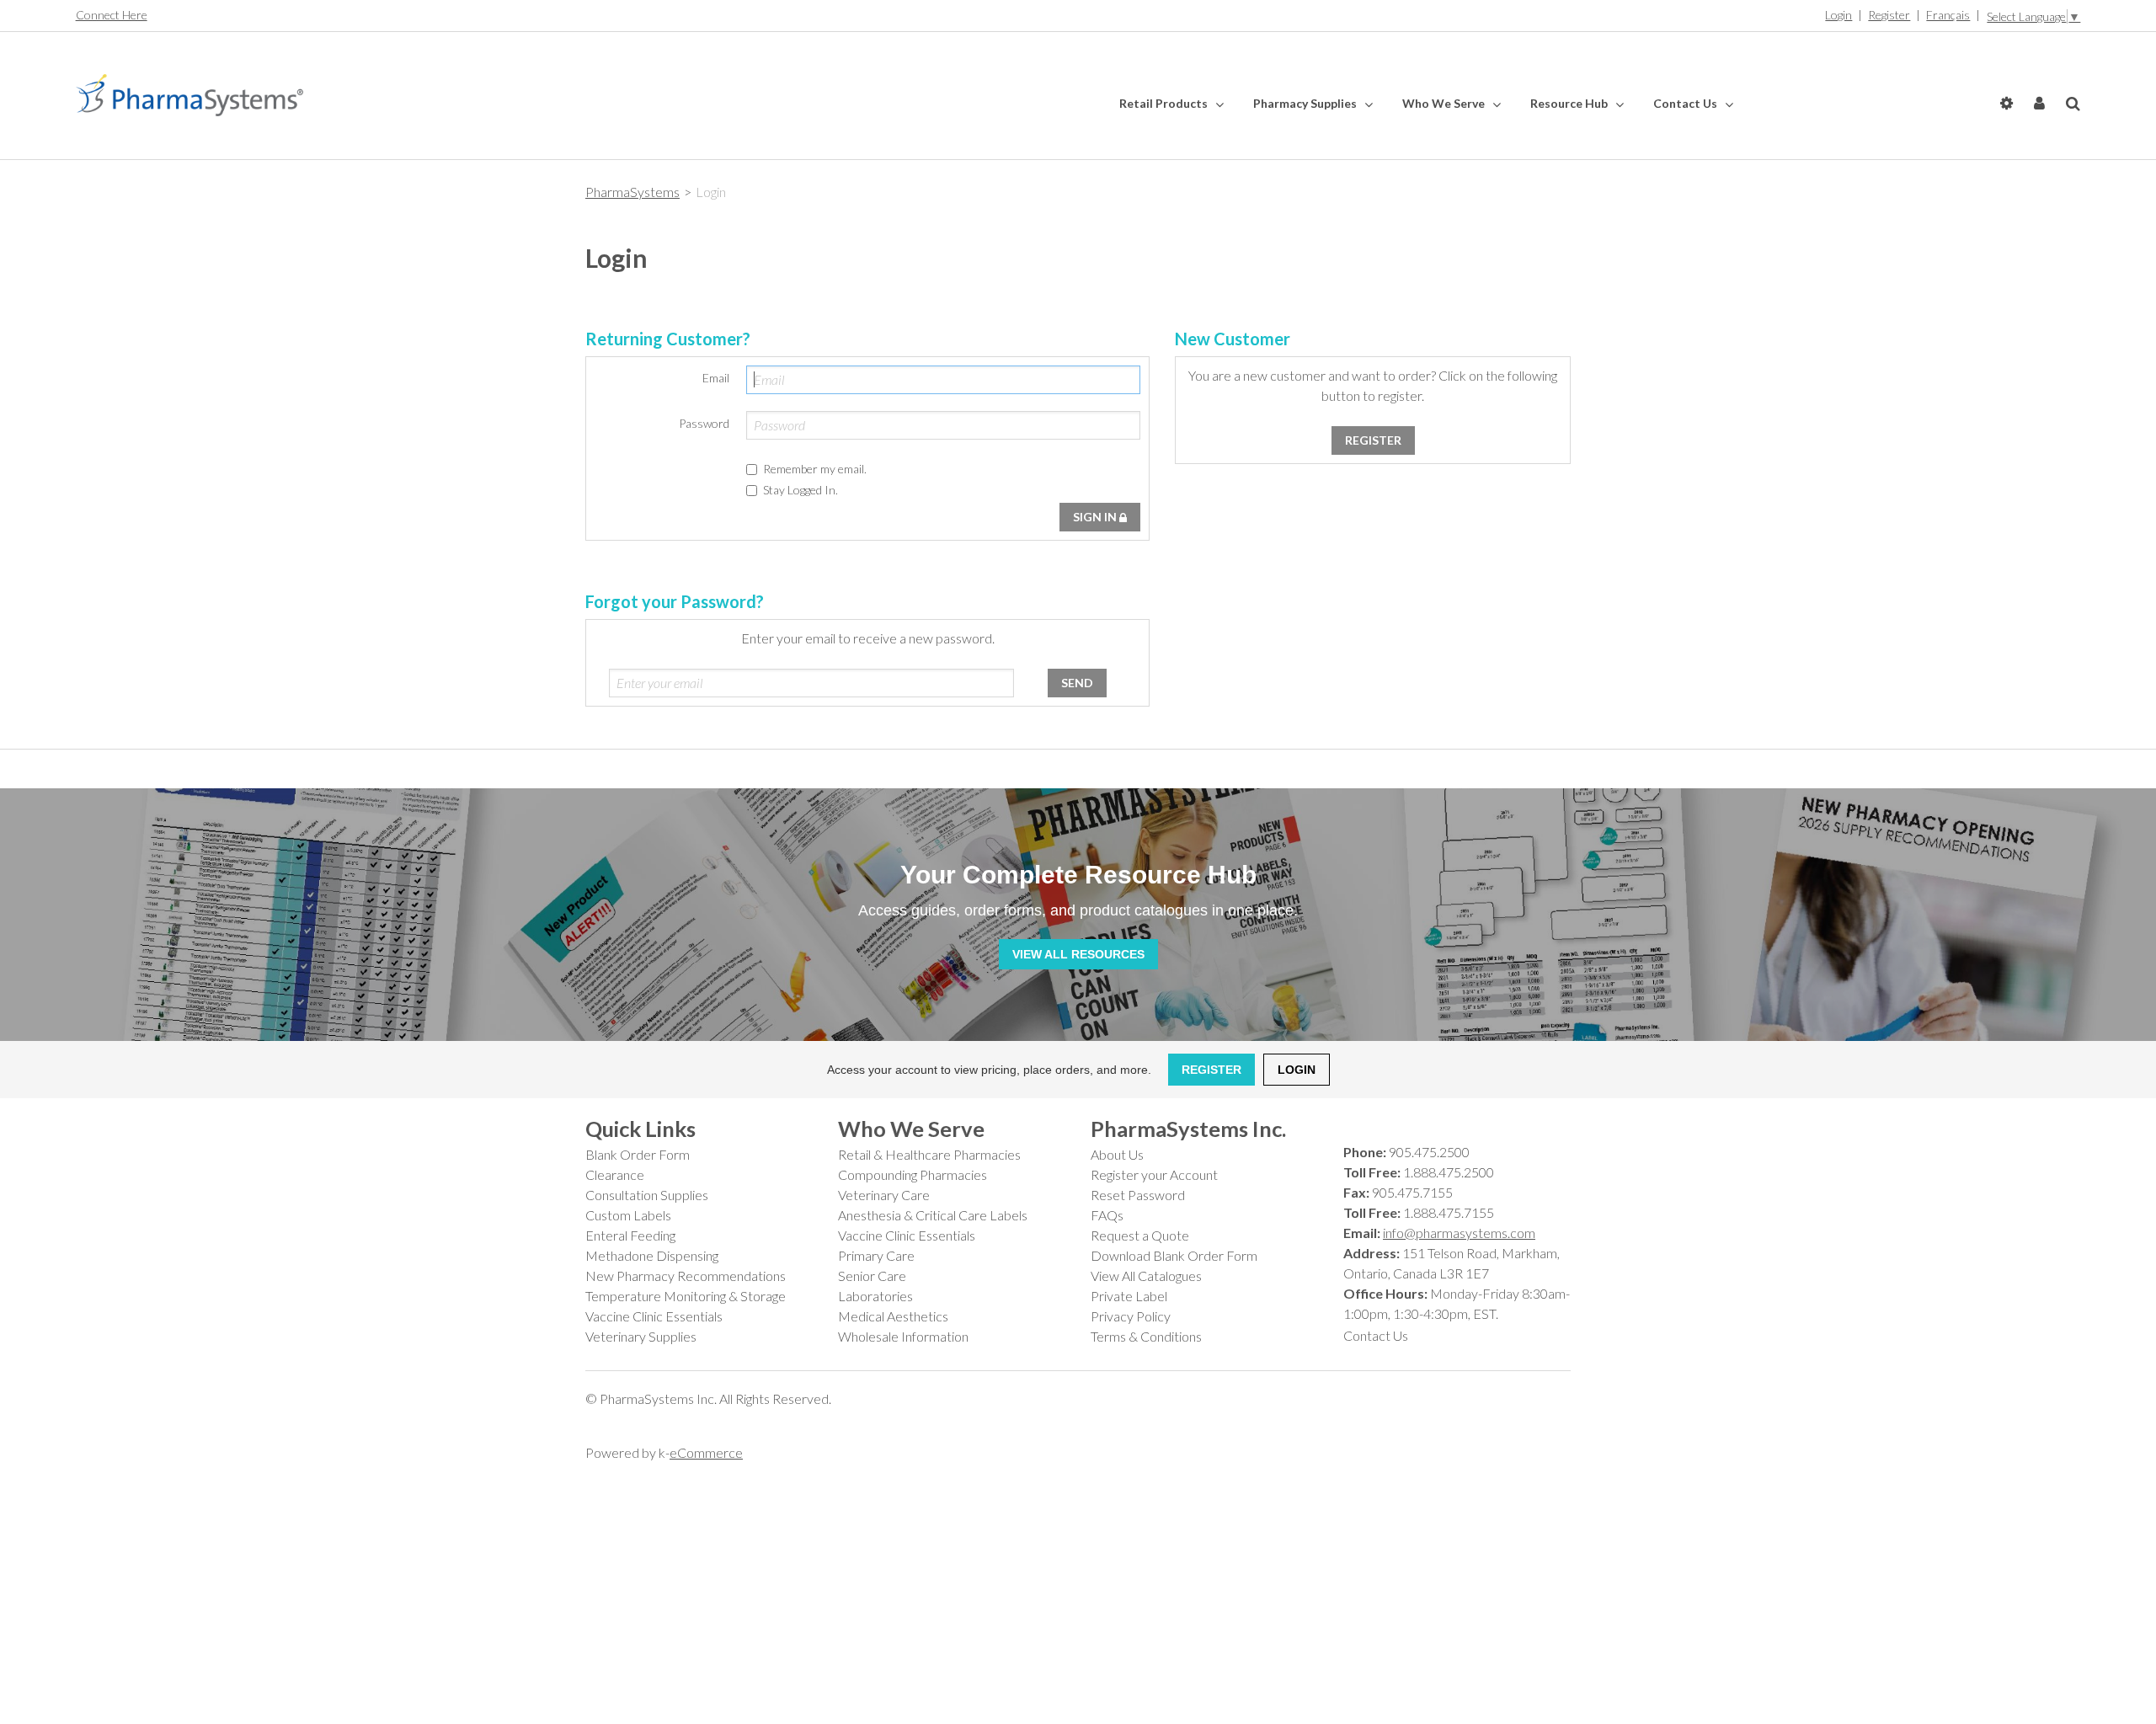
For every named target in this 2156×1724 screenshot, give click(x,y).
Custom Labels (628, 1215)
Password (704, 423)
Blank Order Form (638, 1154)
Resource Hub (1570, 103)
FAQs (1107, 1215)
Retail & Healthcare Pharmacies (929, 1154)
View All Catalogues (1146, 1276)
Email (716, 378)
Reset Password (1138, 1195)
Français (1948, 15)
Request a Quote (1140, 1235)
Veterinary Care (884, 1195)
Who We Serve (1445, 103)
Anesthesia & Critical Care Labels (933, 1215)
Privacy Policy (1131, 1316)
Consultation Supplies (647, 1195)
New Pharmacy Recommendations (686, 1276)
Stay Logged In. (800, 490)
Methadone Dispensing (652, 1255)
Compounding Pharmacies (913, 1174)
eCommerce (706, 1452)
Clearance (615, 1174)
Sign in (1096, 517)
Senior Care (872, 1276)
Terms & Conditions (1146, 1336)
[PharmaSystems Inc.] (189, 95)
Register (1889, 15)
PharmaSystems (632, 192)
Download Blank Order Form (1174, 1255)
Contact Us (1686, 103)
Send (1077, 683)
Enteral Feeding (630, 1235)
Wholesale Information (903, 1336)
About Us (1117, 1154)
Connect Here (112, 15)
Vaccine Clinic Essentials (654, 1316)
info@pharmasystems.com (1459, 1233)
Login (1838, 15)
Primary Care (876, 1255)
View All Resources (1078, 954)
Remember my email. (815, 469)
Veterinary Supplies (641, 1336)
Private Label (1129, 1296)
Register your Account (1154, 1174)
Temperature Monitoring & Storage (686, 1296)
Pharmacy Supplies (1306, 103)
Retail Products (1165, 103)
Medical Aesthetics (893, 1316)
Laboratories (875, 1296)
